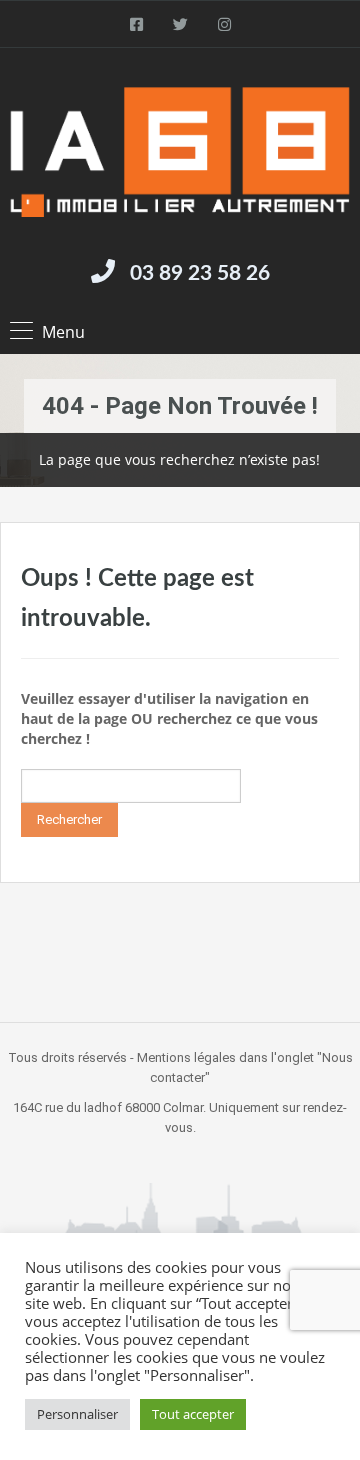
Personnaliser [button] (77, 1414)
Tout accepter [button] (193, 1414)
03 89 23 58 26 (200, 273)
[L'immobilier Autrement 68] (180, 152)
